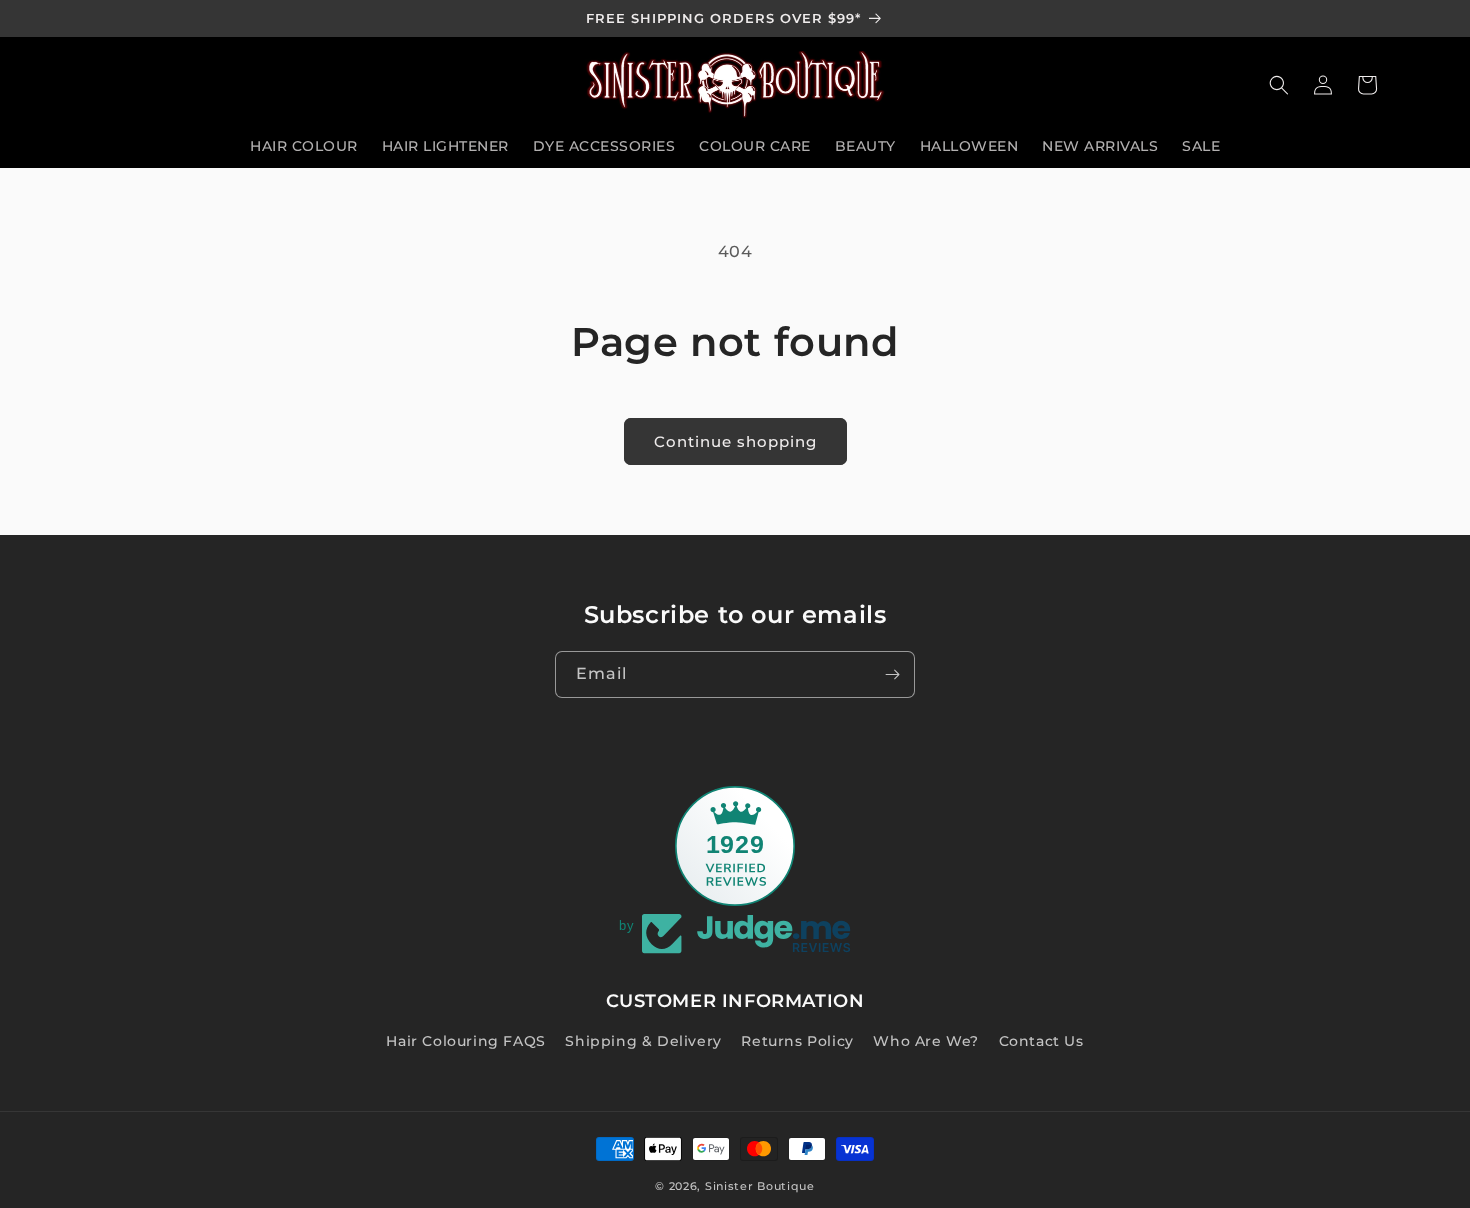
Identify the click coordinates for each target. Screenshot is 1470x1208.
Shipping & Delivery (643, 1041)
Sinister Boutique (760, 1186)
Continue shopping (735, 441)
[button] (1279, 85)
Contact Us (1041, 1041)
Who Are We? (926, 1041)
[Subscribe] (892, 674)
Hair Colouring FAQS (465, 1041)
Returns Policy (797, 1041)
